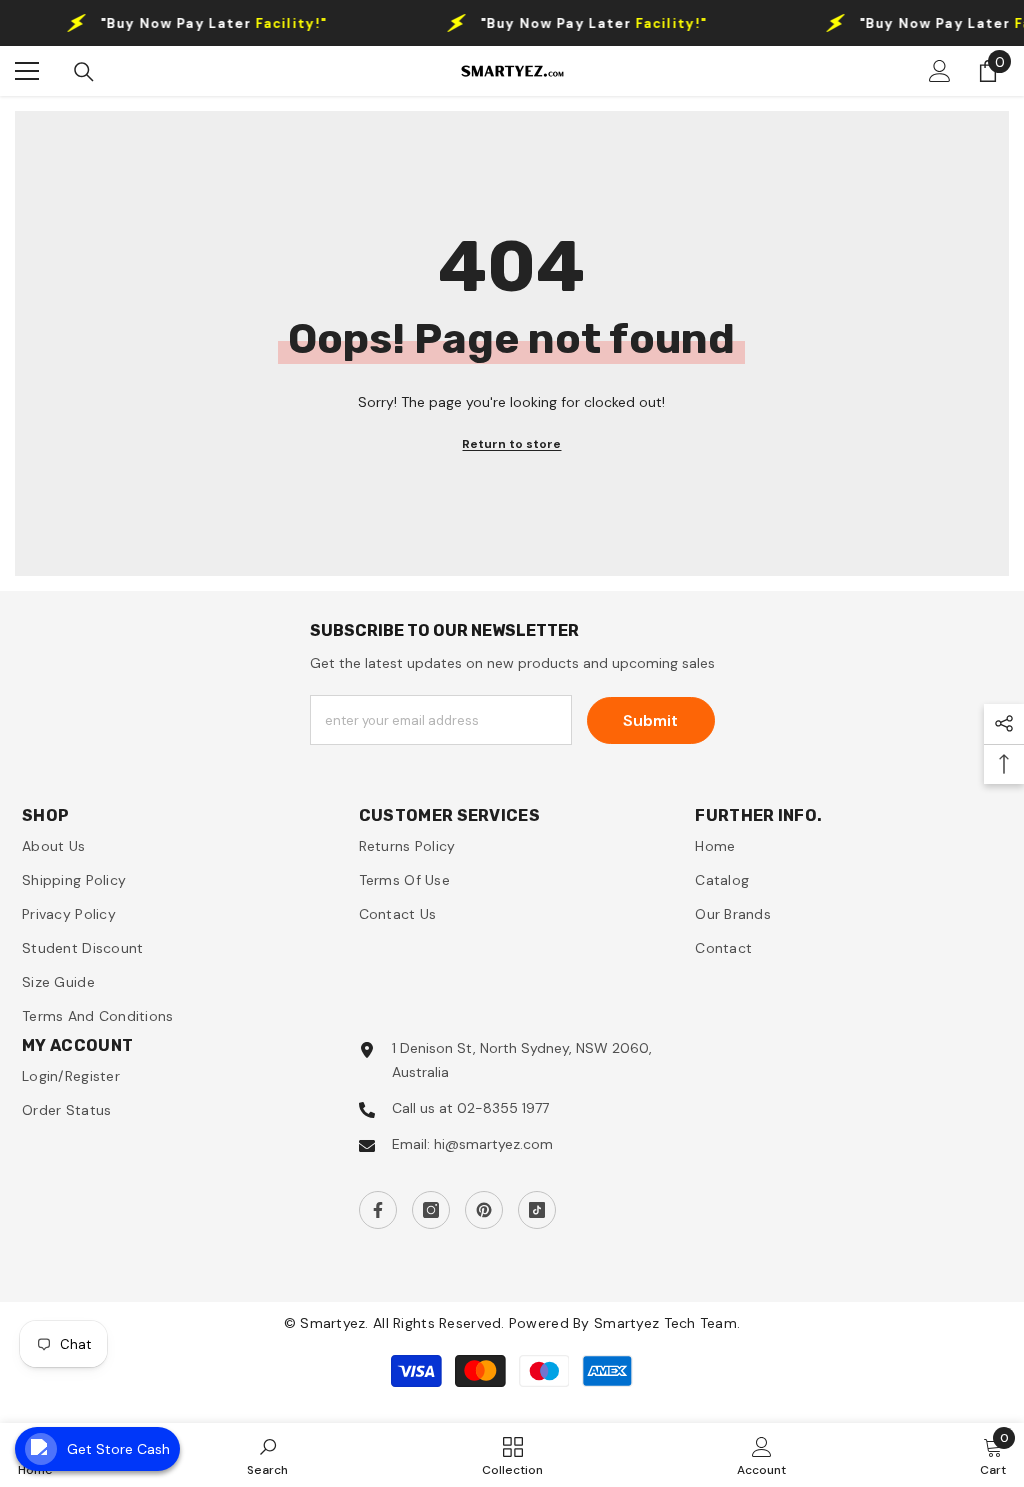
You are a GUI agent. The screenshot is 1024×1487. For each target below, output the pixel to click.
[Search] (84, 72)
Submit (650, 720)
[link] (267, 1455)
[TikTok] (537, 1210)
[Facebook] (378, 1210)
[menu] (27, 71)
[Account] (940, 71)
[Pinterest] (484, 1210)
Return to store (511, 444)
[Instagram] (431, 1210)
